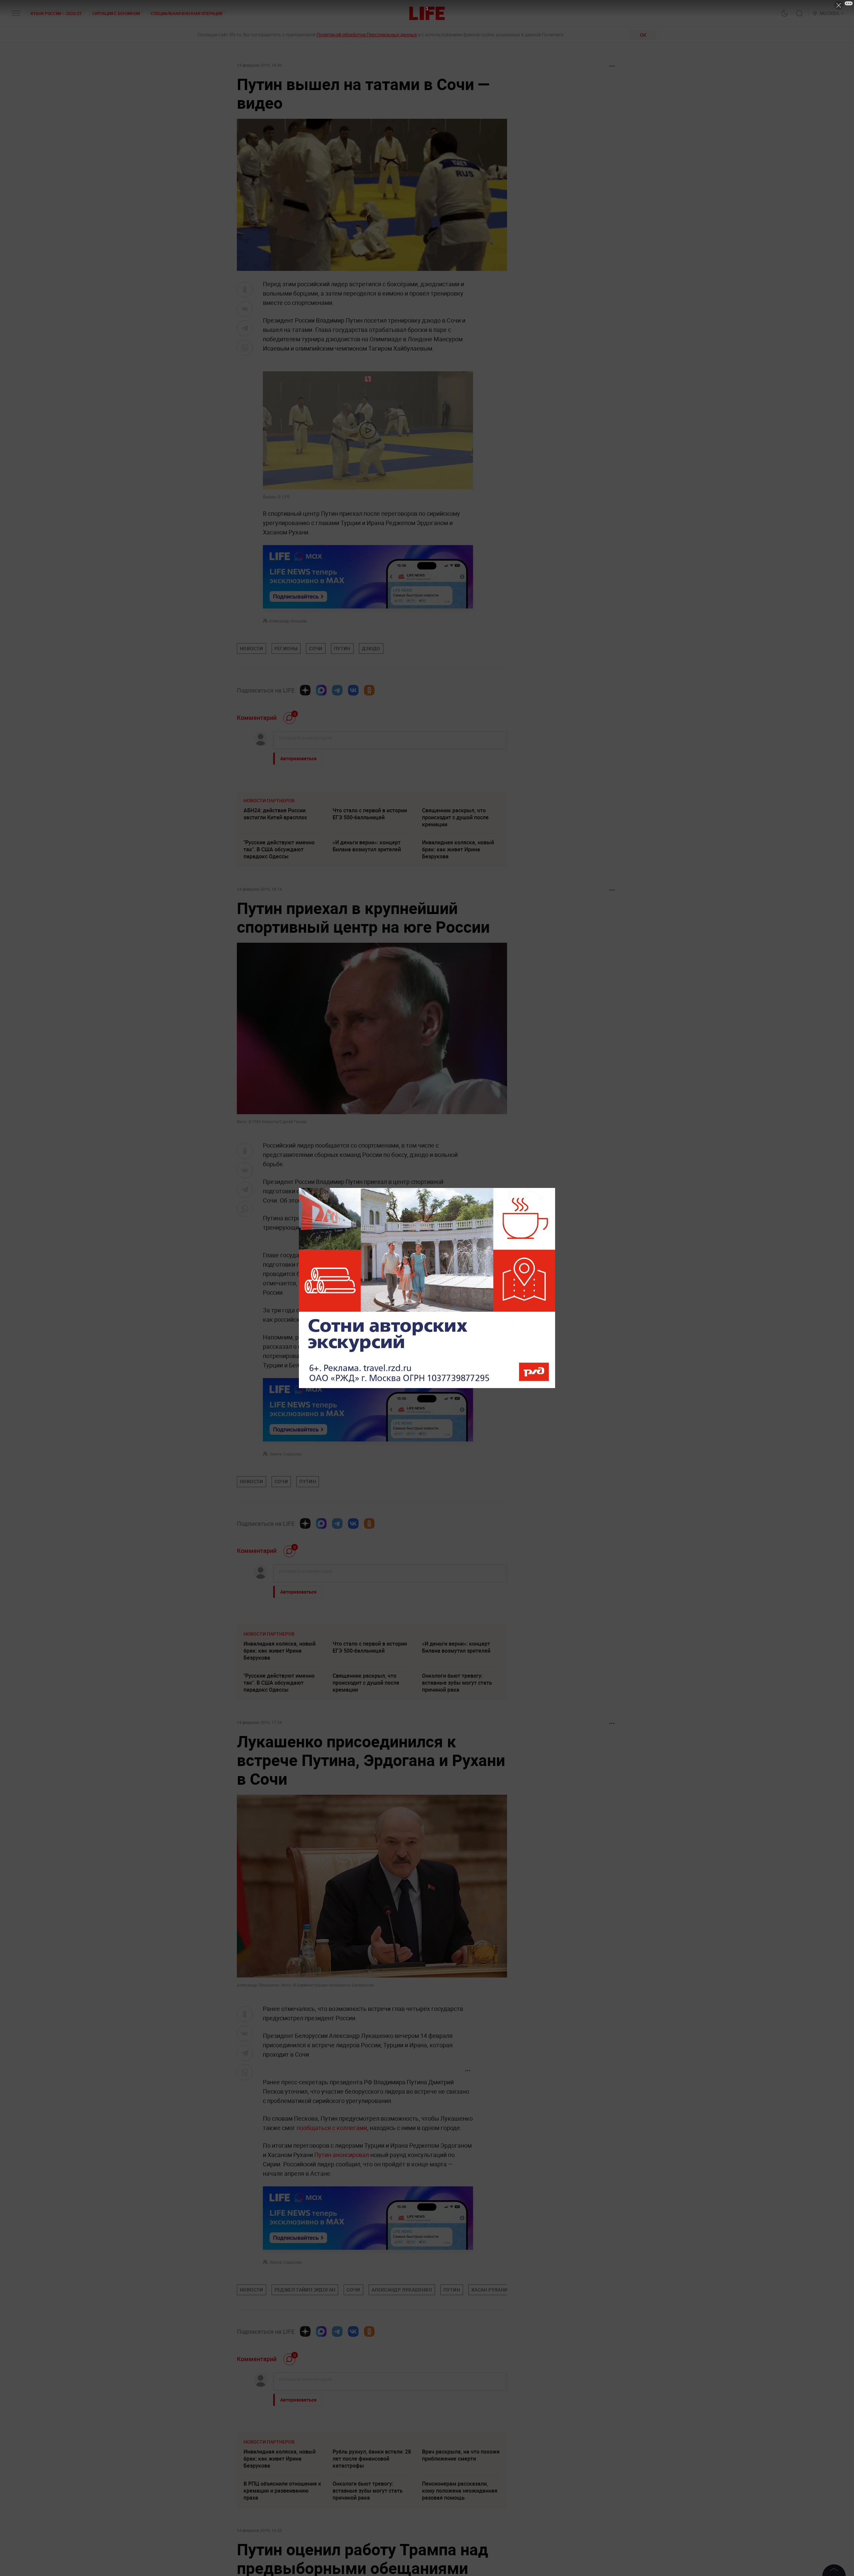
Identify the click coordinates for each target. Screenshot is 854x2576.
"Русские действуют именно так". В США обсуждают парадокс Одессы (279, 849)
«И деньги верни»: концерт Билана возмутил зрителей (367, 846)
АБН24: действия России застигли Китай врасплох (275, 814)
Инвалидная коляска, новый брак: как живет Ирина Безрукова (458, 849)
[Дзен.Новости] (305, 690)
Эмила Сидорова (286, 1454)
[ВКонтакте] (353, 690)
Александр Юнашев (288, 621)
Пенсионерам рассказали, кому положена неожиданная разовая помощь (460, 2491)
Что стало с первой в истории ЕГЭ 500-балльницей (370, 814)
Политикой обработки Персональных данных (367, 35)
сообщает (317, 1200)
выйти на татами (397, 1346)
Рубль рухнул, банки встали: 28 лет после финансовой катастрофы (372, 2459)
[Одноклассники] (369, 690)
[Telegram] (337, 690)
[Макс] (321, 690)
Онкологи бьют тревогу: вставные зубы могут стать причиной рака (457, 1683)
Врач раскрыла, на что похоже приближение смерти (461, 2455)
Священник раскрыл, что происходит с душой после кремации (455, 817)
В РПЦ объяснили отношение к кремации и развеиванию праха (282, 2491)
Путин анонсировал (342, 2155)
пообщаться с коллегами (332, 2128)
